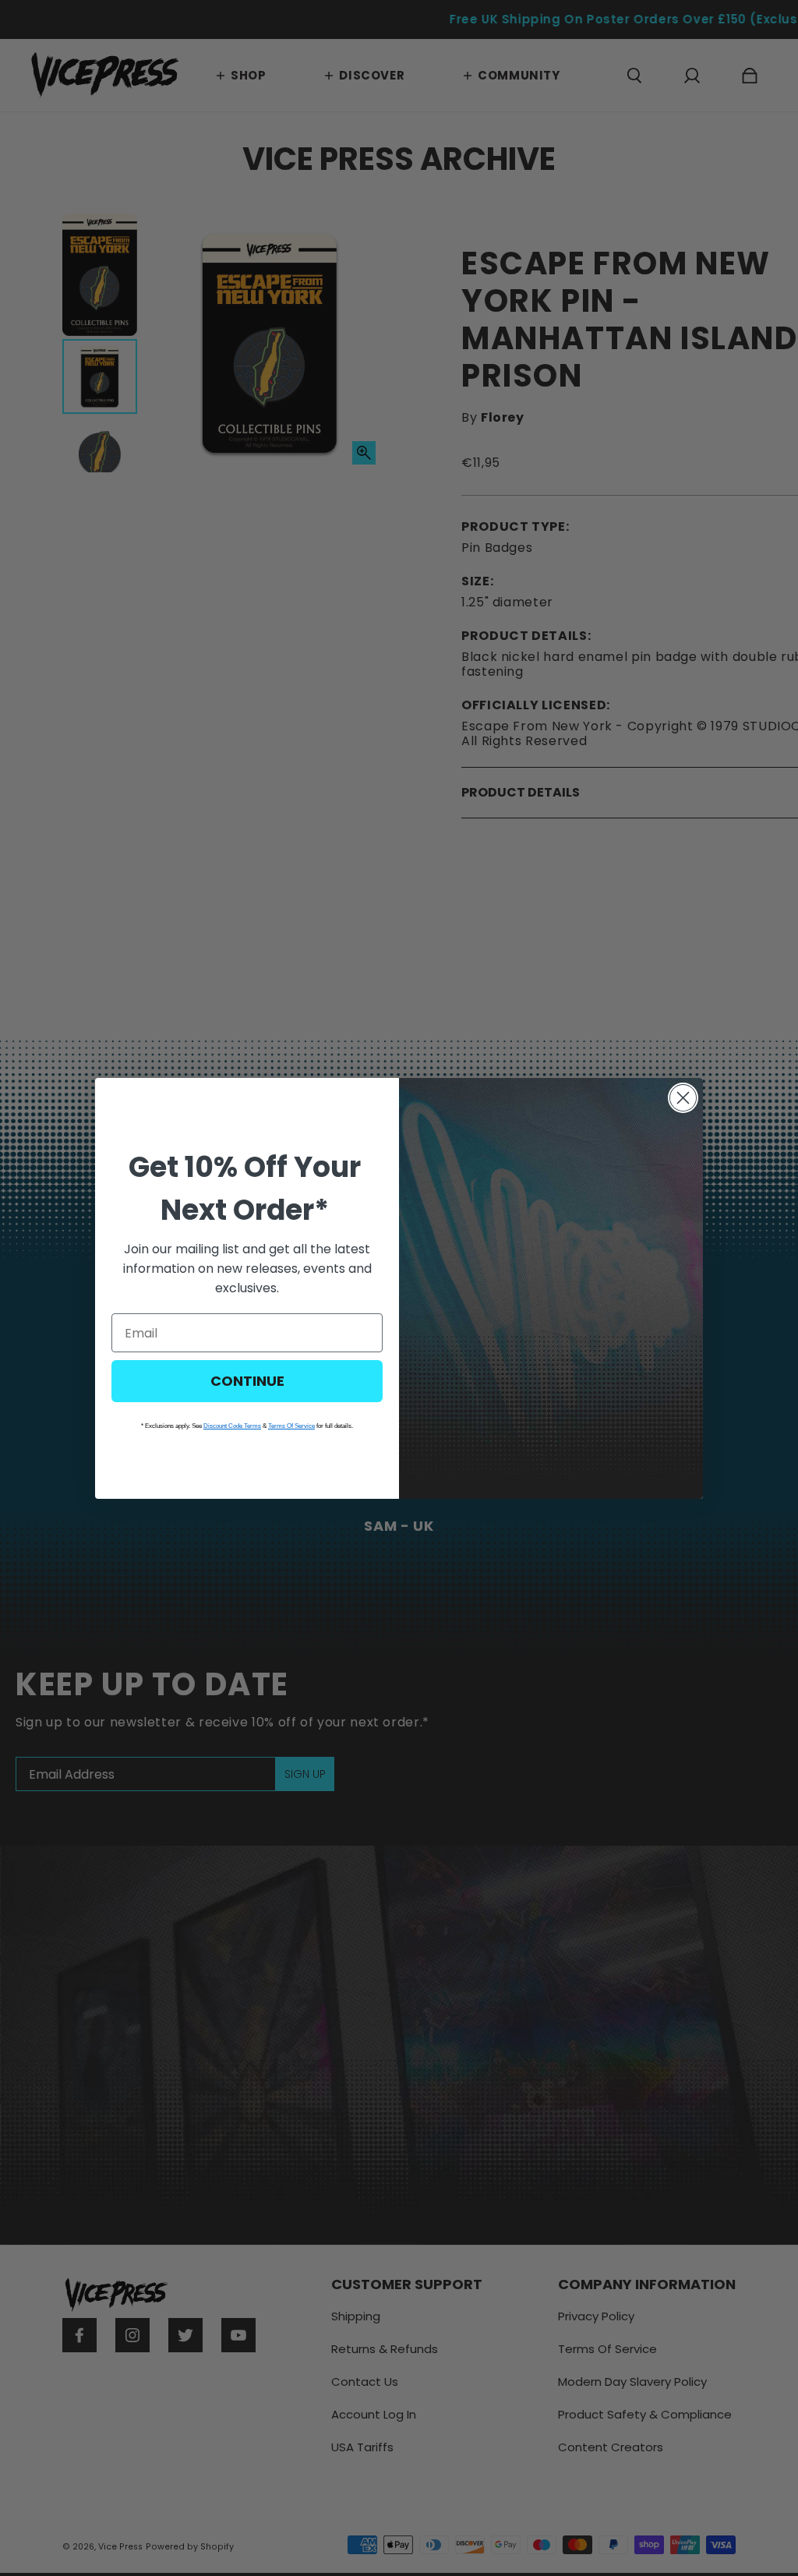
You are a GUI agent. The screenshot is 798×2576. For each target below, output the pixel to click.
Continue (247, 1381)
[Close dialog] (683, 1098)
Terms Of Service (291, 1426)
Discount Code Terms (232, 1426)
